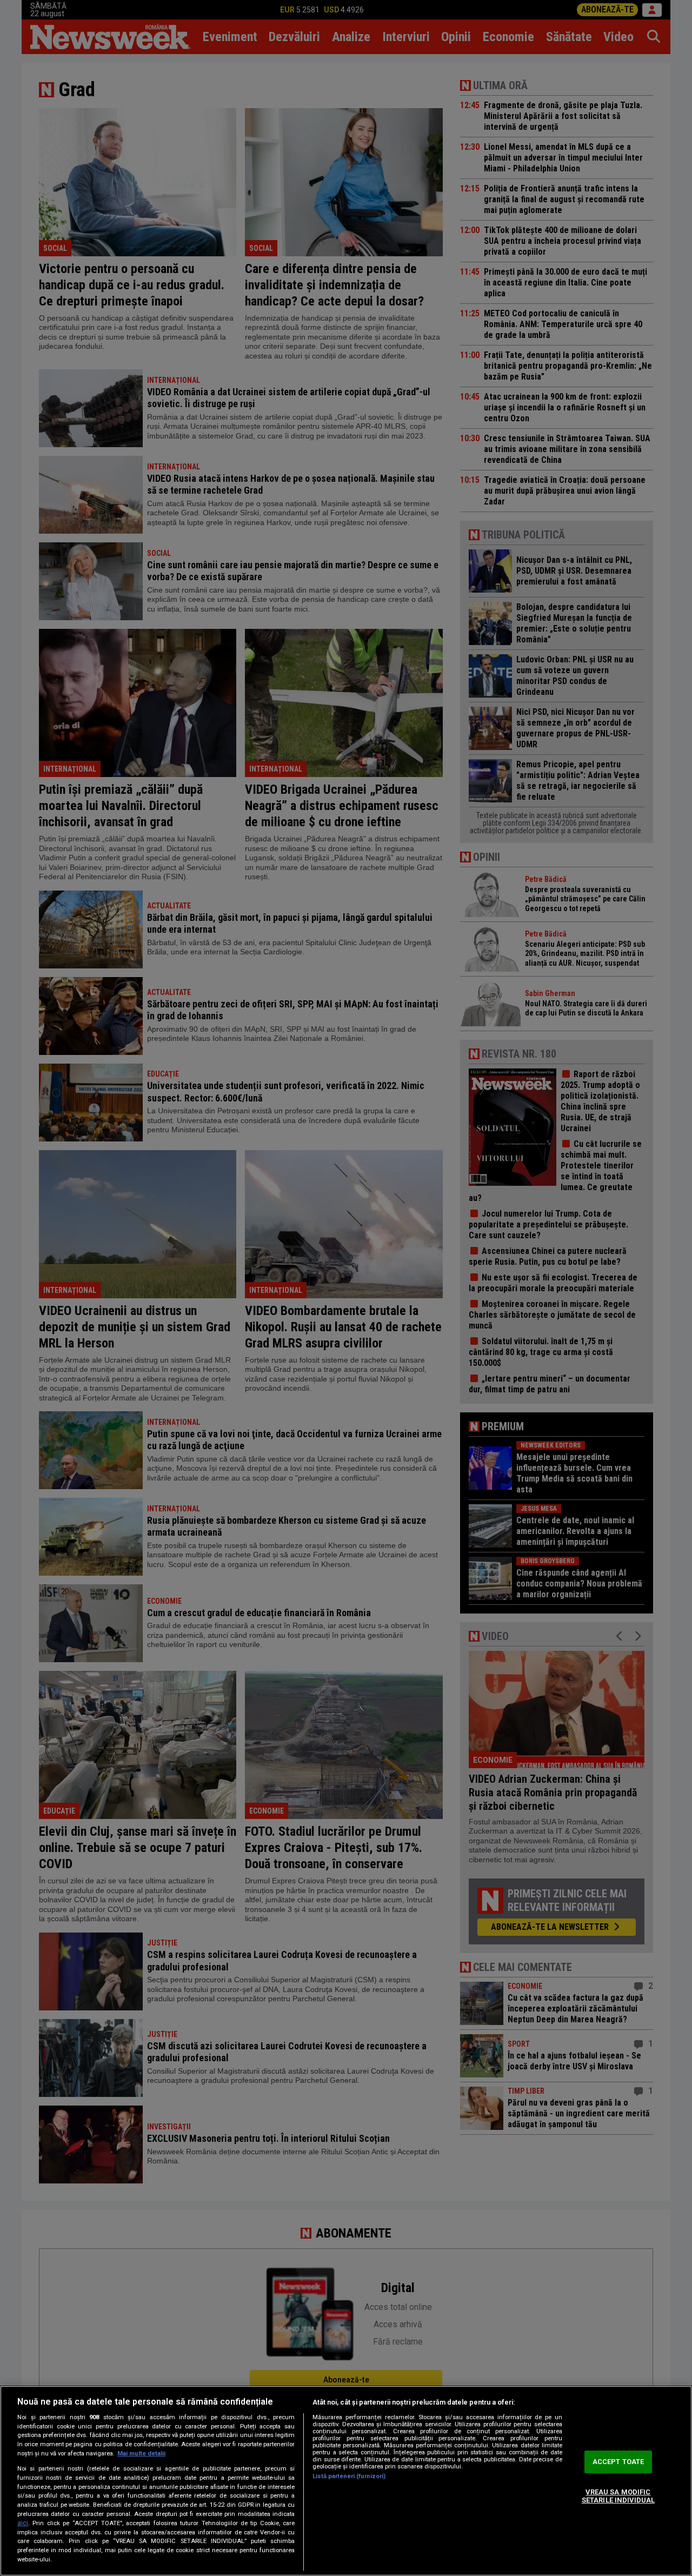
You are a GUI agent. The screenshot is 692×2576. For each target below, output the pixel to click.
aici (23, 2523)
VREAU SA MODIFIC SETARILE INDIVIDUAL (618, 2496)
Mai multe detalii (141, 2454)
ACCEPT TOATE (618, 2462)
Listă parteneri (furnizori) (349, 2476)
